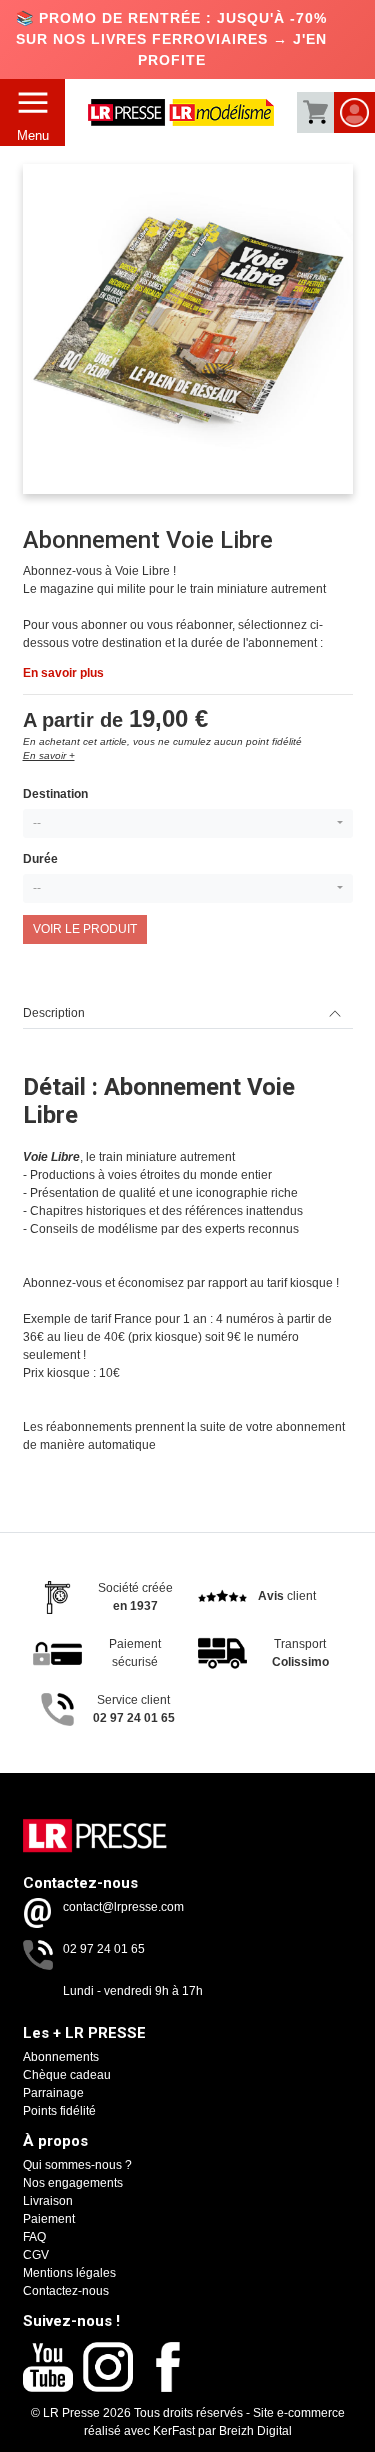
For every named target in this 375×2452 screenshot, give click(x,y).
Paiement (49, 2219)
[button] (188, 823)
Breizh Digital (255, 2431)
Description (54, 1013)
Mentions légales (69, 2273)
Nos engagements (73, 2183)
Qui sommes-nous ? (77, 2165)
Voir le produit (85, 929)
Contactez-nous (66, 2291)
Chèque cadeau (67, 2075)
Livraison (48, 2201)
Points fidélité (59, 2111)
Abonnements (61, 2057)
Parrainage (53, 2093)
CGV (36, 2255)
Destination (55, 794)
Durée (40, 859)
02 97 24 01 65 (104, 1949)
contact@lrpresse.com (123, 1907)
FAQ (34, 2237)
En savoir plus (63, 673)
